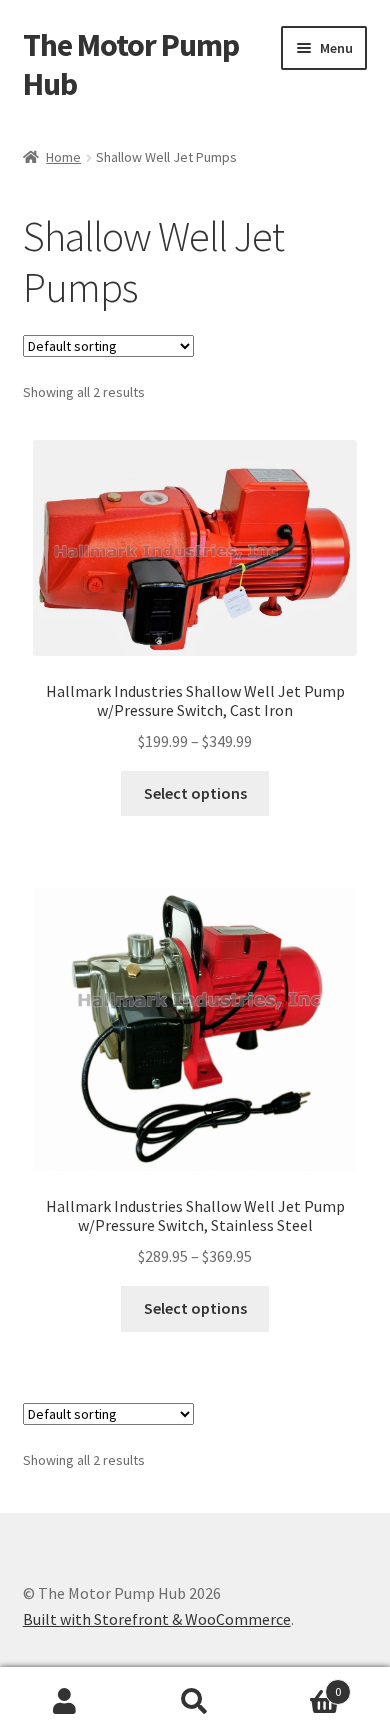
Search (195, 1702)
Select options (195, 793)
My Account (65, 1702)
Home (63, 157)
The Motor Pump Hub (131, 64)
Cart (300, 1684)
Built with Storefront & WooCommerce (157, 1619)
